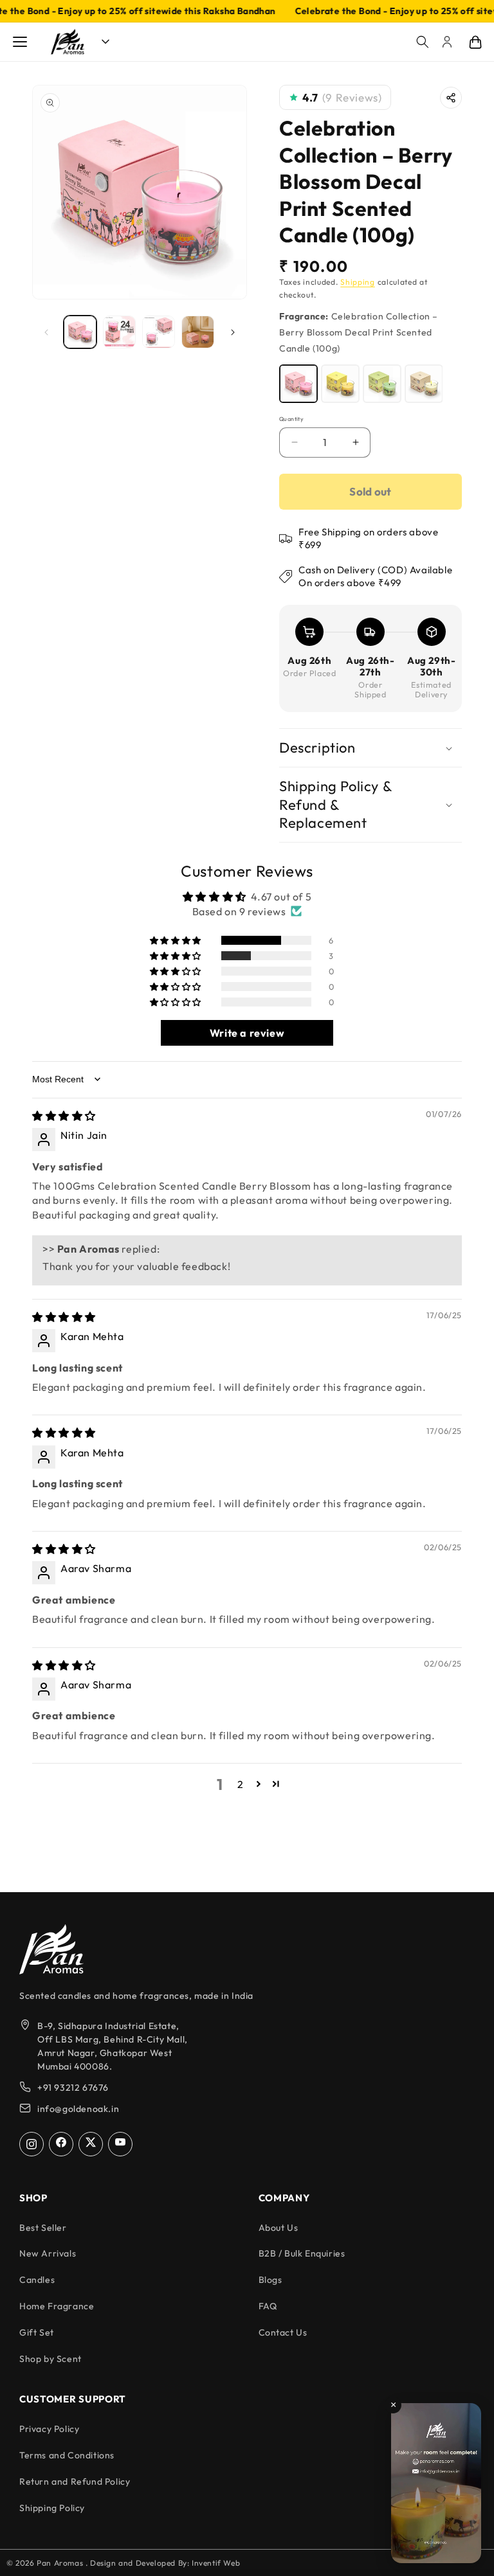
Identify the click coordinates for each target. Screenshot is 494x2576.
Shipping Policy (52, 2508)
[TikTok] (91, 2144)
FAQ (268, 2306)
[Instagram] (32, 2144)
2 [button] (241, 1784)
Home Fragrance (57, 2306)
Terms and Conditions (67, 2455)
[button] (423, 42)
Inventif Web (216, 2563)
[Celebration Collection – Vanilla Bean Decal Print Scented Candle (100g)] (424, 384)
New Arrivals (48, 2253)
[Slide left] (46, 332)
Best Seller (43, 2228)
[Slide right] (233, 332)
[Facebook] (61, 2144)
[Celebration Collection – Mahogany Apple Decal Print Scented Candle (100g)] (382, 384)
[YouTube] (120, 2144)
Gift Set (37, 2332)
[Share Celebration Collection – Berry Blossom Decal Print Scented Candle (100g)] (451, 98)
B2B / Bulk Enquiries (302, 2253)
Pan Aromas (61, 2563)
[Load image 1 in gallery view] (80, 332)
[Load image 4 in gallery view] (198, 332)
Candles (37, 2280)
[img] (64, 1116)
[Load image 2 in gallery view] (119, 332)
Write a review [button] (247, 1033)
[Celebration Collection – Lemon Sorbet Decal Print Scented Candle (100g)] (340, 384)
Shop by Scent (50, 2359)
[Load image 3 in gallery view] (159, 332)
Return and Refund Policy (75, 2482)
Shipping (358, 282)
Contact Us (283, 2332)
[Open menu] (20, 42)
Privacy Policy (49, 2429)
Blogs (270, 2280)
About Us (279, 2228)
